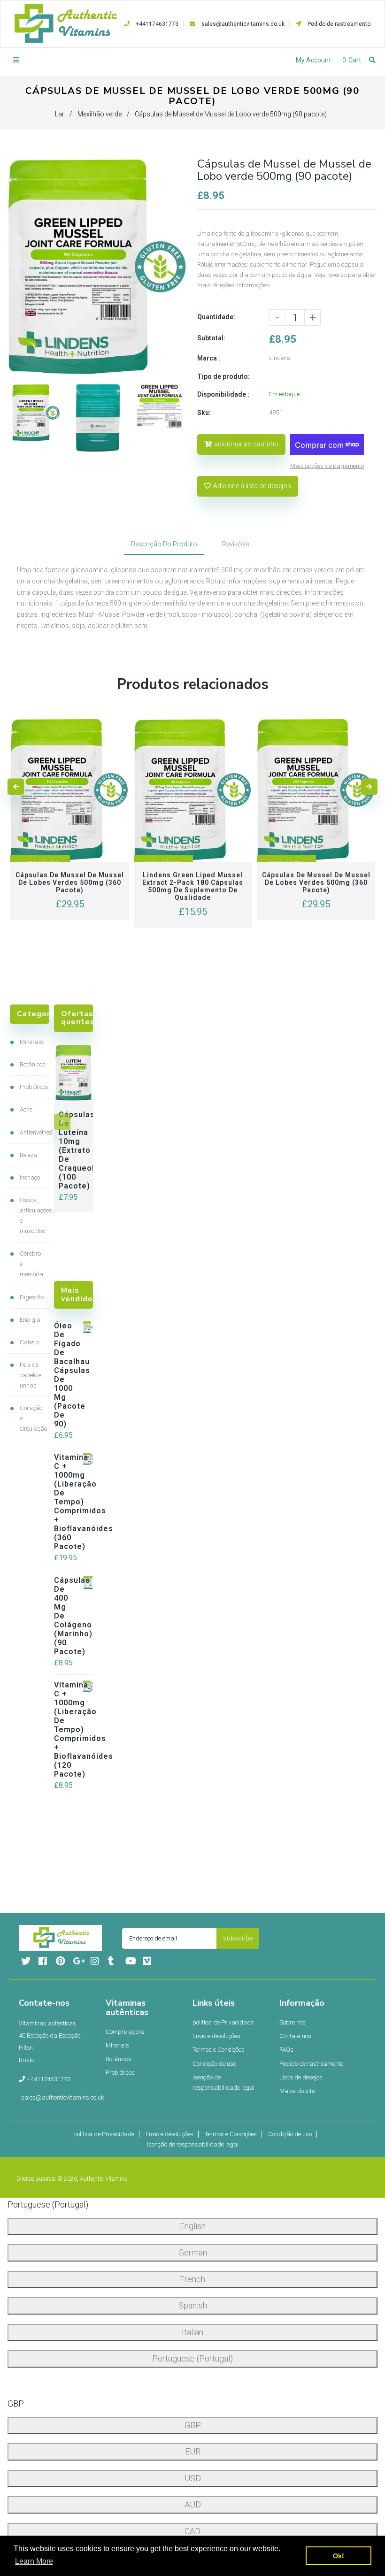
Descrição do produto (164, 544)
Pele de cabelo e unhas (31, 1375)
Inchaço (30, 1177)
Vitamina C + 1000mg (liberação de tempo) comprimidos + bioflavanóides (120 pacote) (65, 1729)
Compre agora (125, 2032)
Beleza (29, 1155)
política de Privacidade (223, 2022)
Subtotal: (211, 338)
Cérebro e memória (31, 1264)
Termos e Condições (219, 2050)
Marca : (209, 358)
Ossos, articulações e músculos (32, 1215)
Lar (60, 114)
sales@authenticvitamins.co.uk (243, 24)
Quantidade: (216, 317)
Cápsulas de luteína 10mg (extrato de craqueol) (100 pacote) (73, 1150)
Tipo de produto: (223, 376)
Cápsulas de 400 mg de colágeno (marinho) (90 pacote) (65, 1616)
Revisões (236, 544)
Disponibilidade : (223, 394)
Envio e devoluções (216, 2036)
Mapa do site (297, 2091)
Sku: (204, 413)
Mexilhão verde (100, 114)
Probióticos (32, 1087)
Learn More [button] (34, 2561)
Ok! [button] (339, 2556)
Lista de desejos (301, 2077)
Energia (30, 1320)
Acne (26, 1109)
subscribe (238, 1938)
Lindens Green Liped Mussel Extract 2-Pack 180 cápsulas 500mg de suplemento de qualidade (193, 886)
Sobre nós (293, 2022)
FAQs (286, 2050)
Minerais (31, 1042)
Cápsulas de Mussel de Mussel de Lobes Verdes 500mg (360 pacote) (70, 882)
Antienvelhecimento (32, 1132)
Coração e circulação (32, 1418)
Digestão (32, 1297)
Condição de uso (214, 2064)
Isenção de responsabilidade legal (223, 2082)
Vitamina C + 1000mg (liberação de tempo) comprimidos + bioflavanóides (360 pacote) (65, 1502)
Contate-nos (295, 2036)
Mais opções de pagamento (327, 466)
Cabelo (29, 1342)
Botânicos (32, 1064)
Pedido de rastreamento (338, 24)
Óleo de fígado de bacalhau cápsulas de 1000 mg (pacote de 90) (65, 1375)
